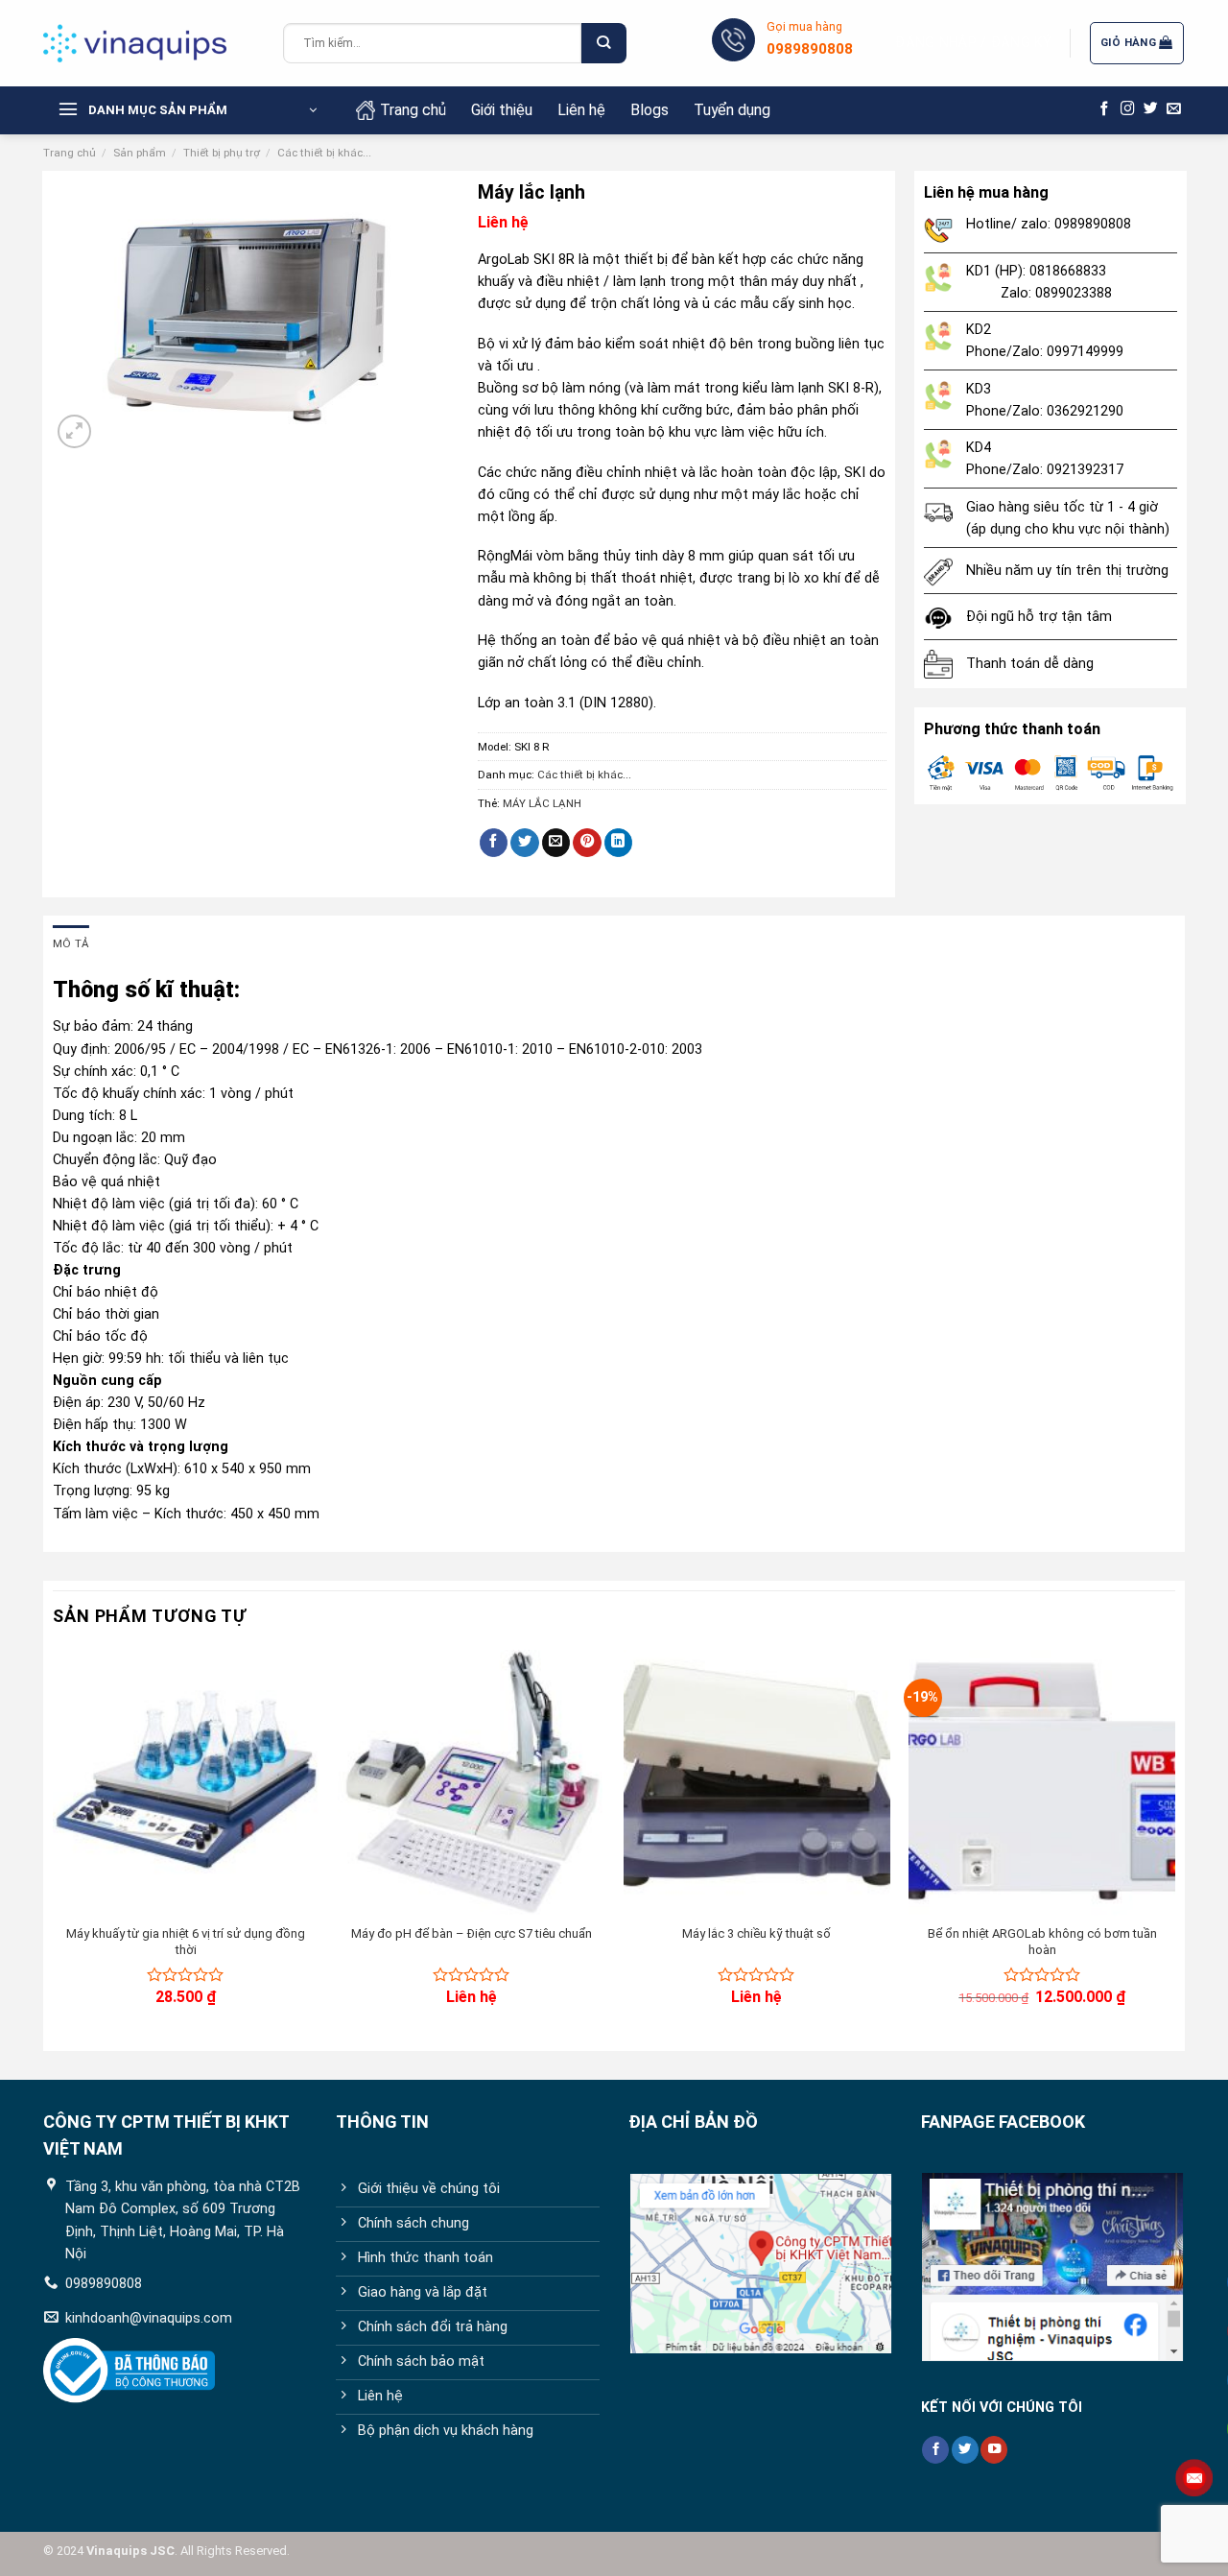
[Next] (1174, 1844)
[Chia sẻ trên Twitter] (525, 843)
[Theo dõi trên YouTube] (994, 2450)
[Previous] (54, 1844)
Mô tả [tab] (71, 943)
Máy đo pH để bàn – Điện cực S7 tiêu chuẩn (472, 1933)
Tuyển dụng (732, 110)
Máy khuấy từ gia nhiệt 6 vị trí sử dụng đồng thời (186, 1942)
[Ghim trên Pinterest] (587, 843)
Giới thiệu (502, 110)
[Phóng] (74, 431)
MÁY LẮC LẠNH (542, 803)
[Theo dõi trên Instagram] (1128, 109)
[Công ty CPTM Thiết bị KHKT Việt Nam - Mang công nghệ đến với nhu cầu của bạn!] (149, 43)
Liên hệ (581, 110)
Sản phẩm (140, 153)
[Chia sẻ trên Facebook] (494, 843)
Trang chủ (413, 110)
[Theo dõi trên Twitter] (1151, 109)
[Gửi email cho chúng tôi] (1174, 109)
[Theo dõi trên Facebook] (1105, 109)
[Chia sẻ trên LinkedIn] (619, 843)
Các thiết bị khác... (324, 153)
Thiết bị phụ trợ (222, 153)
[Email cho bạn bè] (556, 843)
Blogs (649, 110)
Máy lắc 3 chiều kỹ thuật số (756, 1933)
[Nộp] (603, 44)
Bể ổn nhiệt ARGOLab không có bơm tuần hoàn (1042, 1942)
